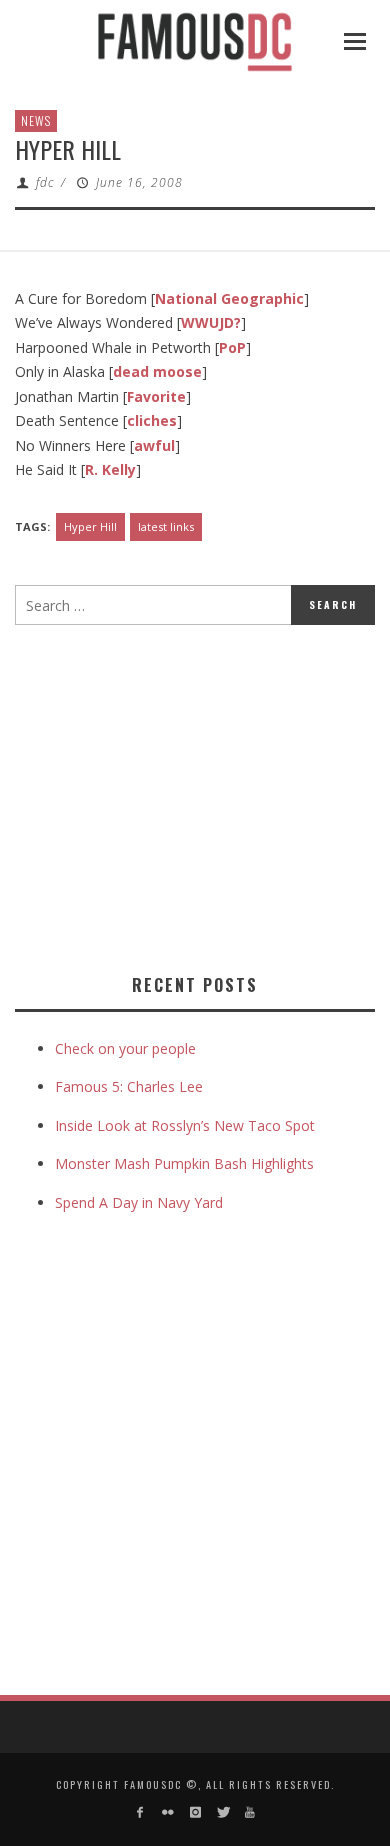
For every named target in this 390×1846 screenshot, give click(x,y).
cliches (152, 420)
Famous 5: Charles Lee (129, 1086)
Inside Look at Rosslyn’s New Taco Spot (185, 1125)
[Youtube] (249, 1812)
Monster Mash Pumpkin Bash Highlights (184, 1163)
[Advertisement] (183, 795)
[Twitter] (222, 1812)
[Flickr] (167, 1812)
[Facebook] (140, 1812)
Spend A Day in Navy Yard (139, 1202)
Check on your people (127, 1048)
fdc (45, 182)
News (36, 120)
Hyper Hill (90, 526)
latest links (166, 526)
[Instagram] (194, 1812)
